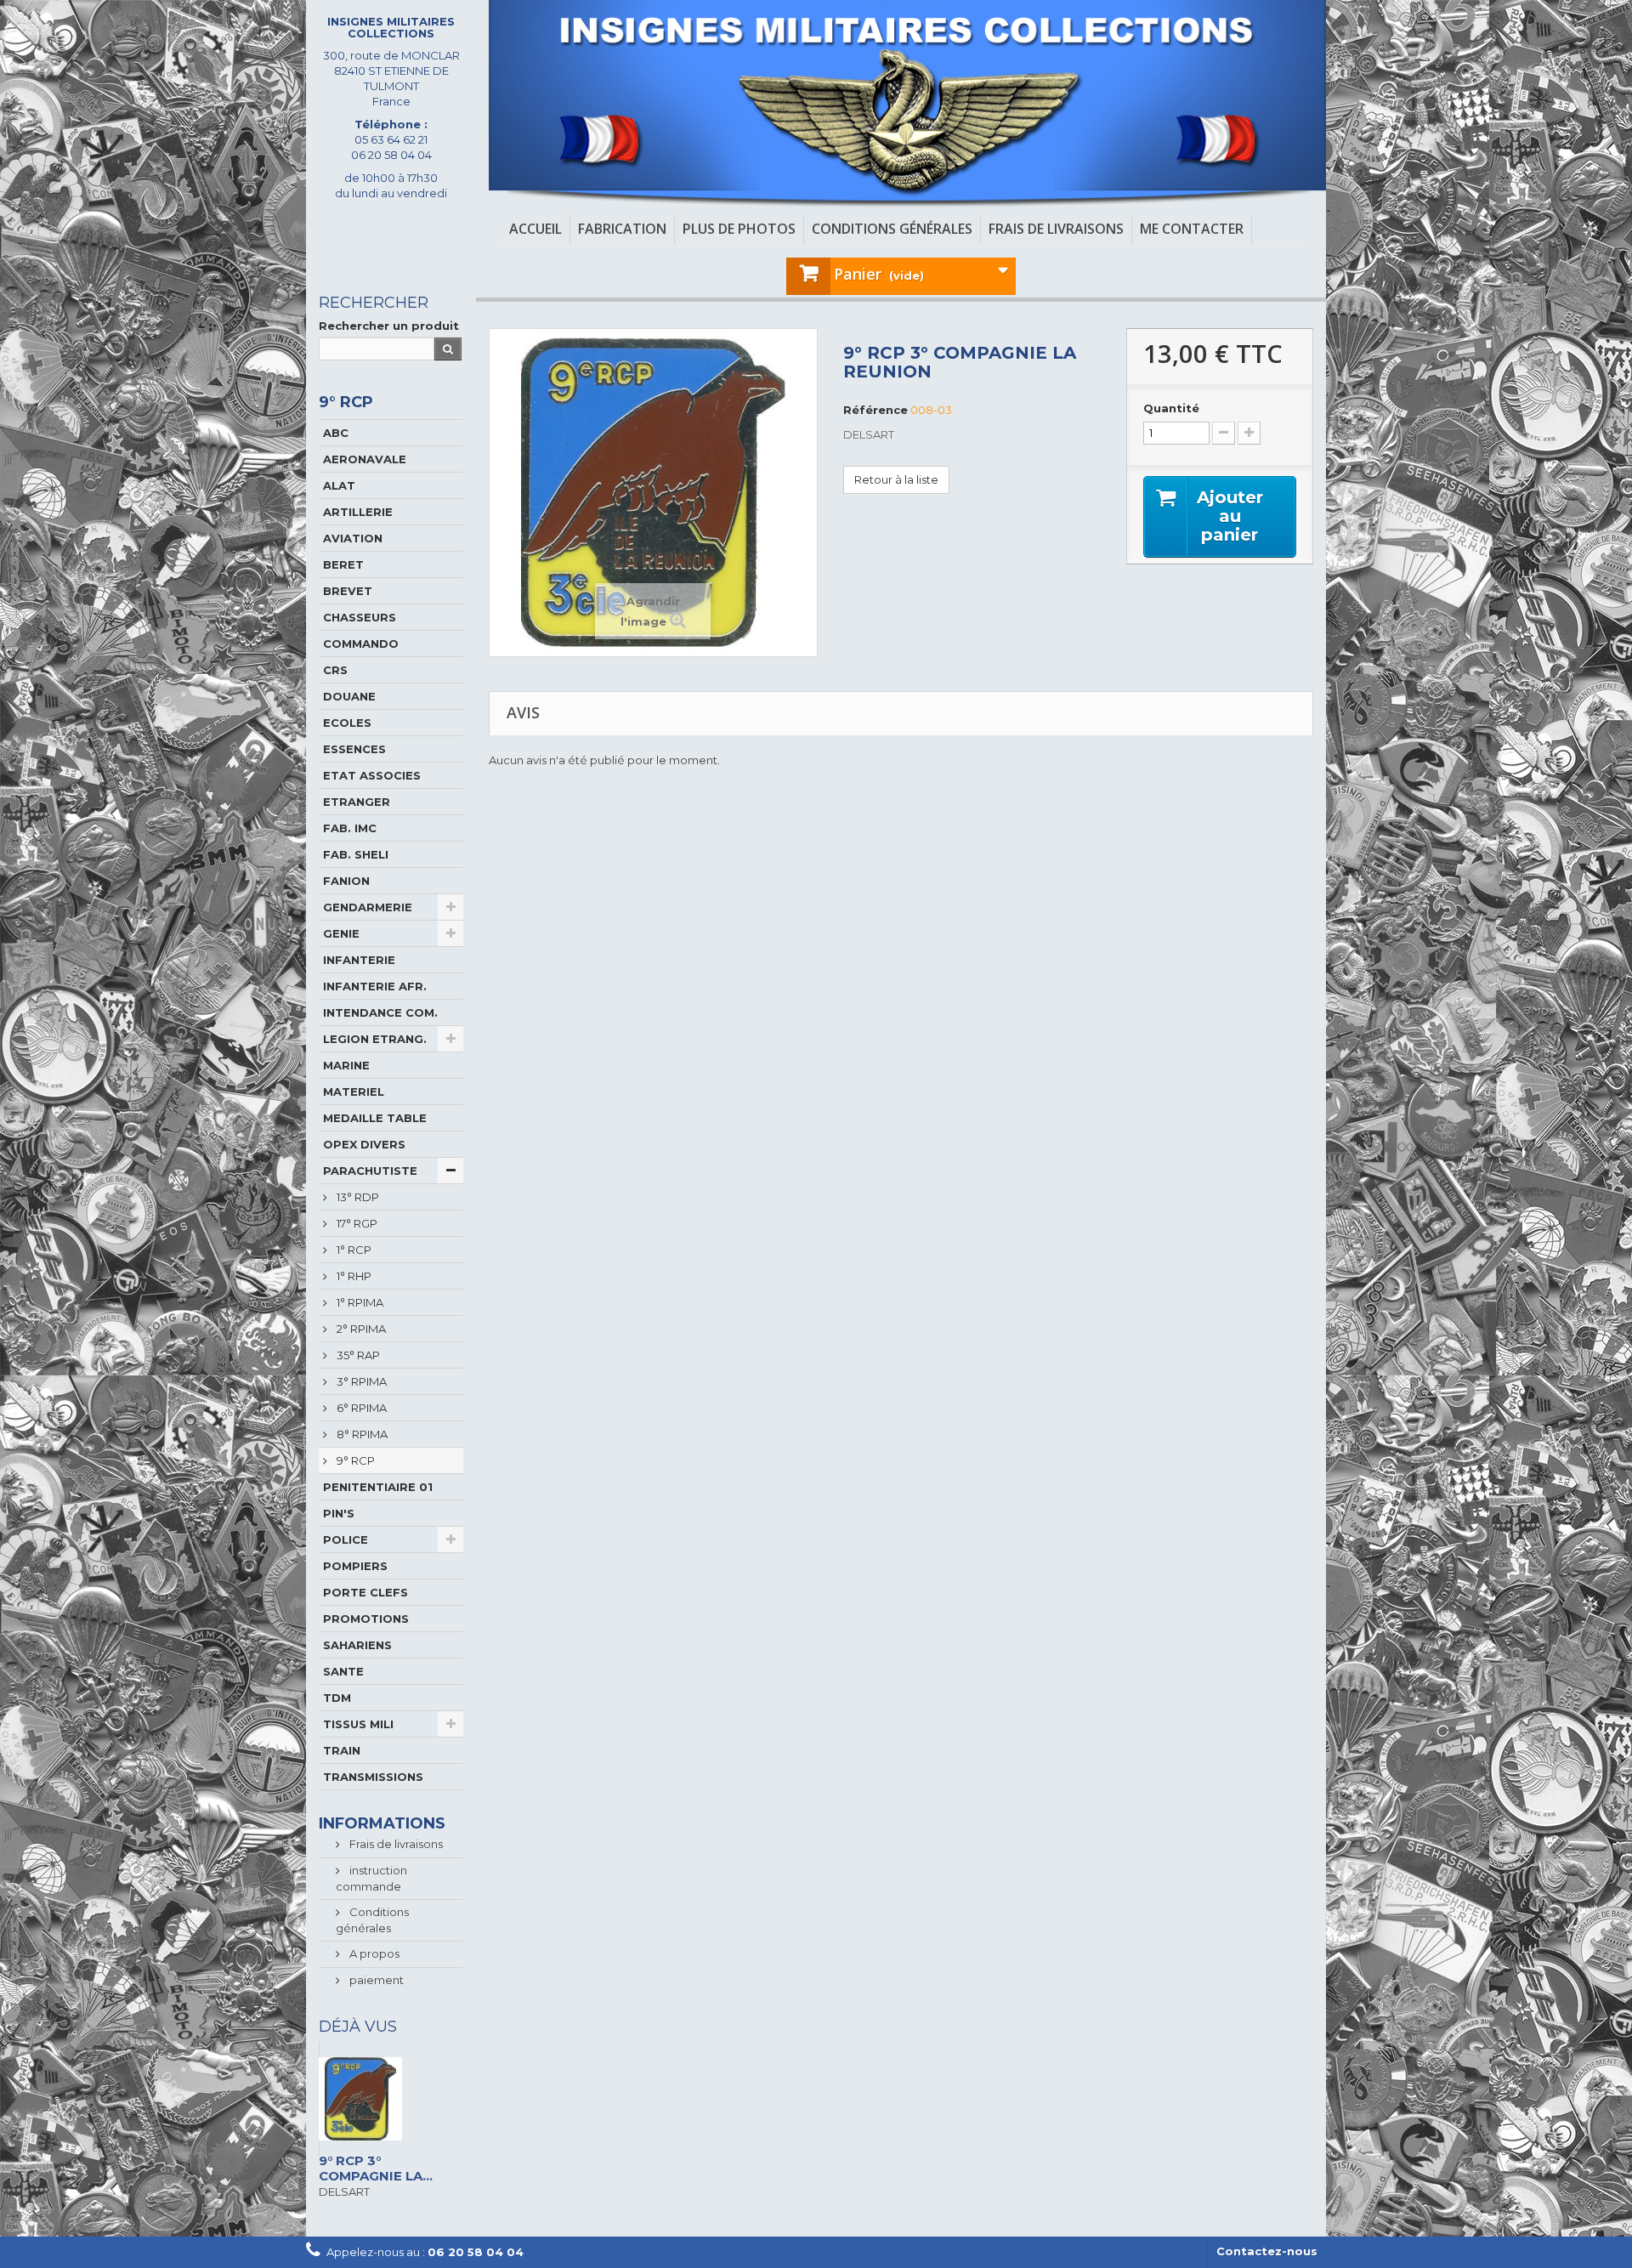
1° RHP (353, 1276)
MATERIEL (354, 1091)
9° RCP (354, 1460)
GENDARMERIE (368, 907)
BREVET (348, 591)
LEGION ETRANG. (375, 1039)
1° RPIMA (359, 1302)
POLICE (346, 1539)
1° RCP (353, 1250)
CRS (335, 670)
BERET (343, 564)
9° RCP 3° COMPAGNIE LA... (376, 2168)
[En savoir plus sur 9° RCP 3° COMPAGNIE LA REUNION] (391, 2099)
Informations (382, 1823)
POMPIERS (355, 1566)
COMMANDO (361, 644)
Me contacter (1192, 229)
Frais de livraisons (1056, 229)
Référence (875, 410)
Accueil (535, 229)
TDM (337, 1698)
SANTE (343, 1671)
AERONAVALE (365, 459)
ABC (336, 433)
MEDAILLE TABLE (375, 1118)
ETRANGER (357, 802)
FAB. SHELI (356, 854)
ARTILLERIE (358, 512)
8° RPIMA (361, 1434)
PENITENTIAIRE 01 (378, 1487)
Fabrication (622, 229)
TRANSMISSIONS (373, 1777)
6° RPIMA (360, 1408)
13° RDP (357, 1197)
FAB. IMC (350, 828)
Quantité (1171, 408)
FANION (346, 881)
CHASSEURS (360, 617)
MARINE (346, 1065)
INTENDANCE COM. (380, 1012)
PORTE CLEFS (365, 1592)
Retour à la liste (896, 479)
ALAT (339, 485)
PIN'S (339, 1513)
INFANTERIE (359, 960)
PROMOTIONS (366, 1619)
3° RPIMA (360, 1381)
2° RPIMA (360, 1329)
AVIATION (353, 538)
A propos (373, 1953)
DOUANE (349, 696)
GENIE (341, 933)
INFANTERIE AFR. (375, 986)
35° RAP (357, 1355)
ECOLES (347, 723)
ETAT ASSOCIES (372, 775)
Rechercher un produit (389, 326)
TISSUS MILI (358, 1724)
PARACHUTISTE (370, 1171)
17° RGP (356, 1223)
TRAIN (342, 1750)
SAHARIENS (357, 1645)
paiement (375, 1980)
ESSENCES (354, 749)
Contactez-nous (1267, 2251)
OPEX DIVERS (364, 1144)
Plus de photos (739, 229)
